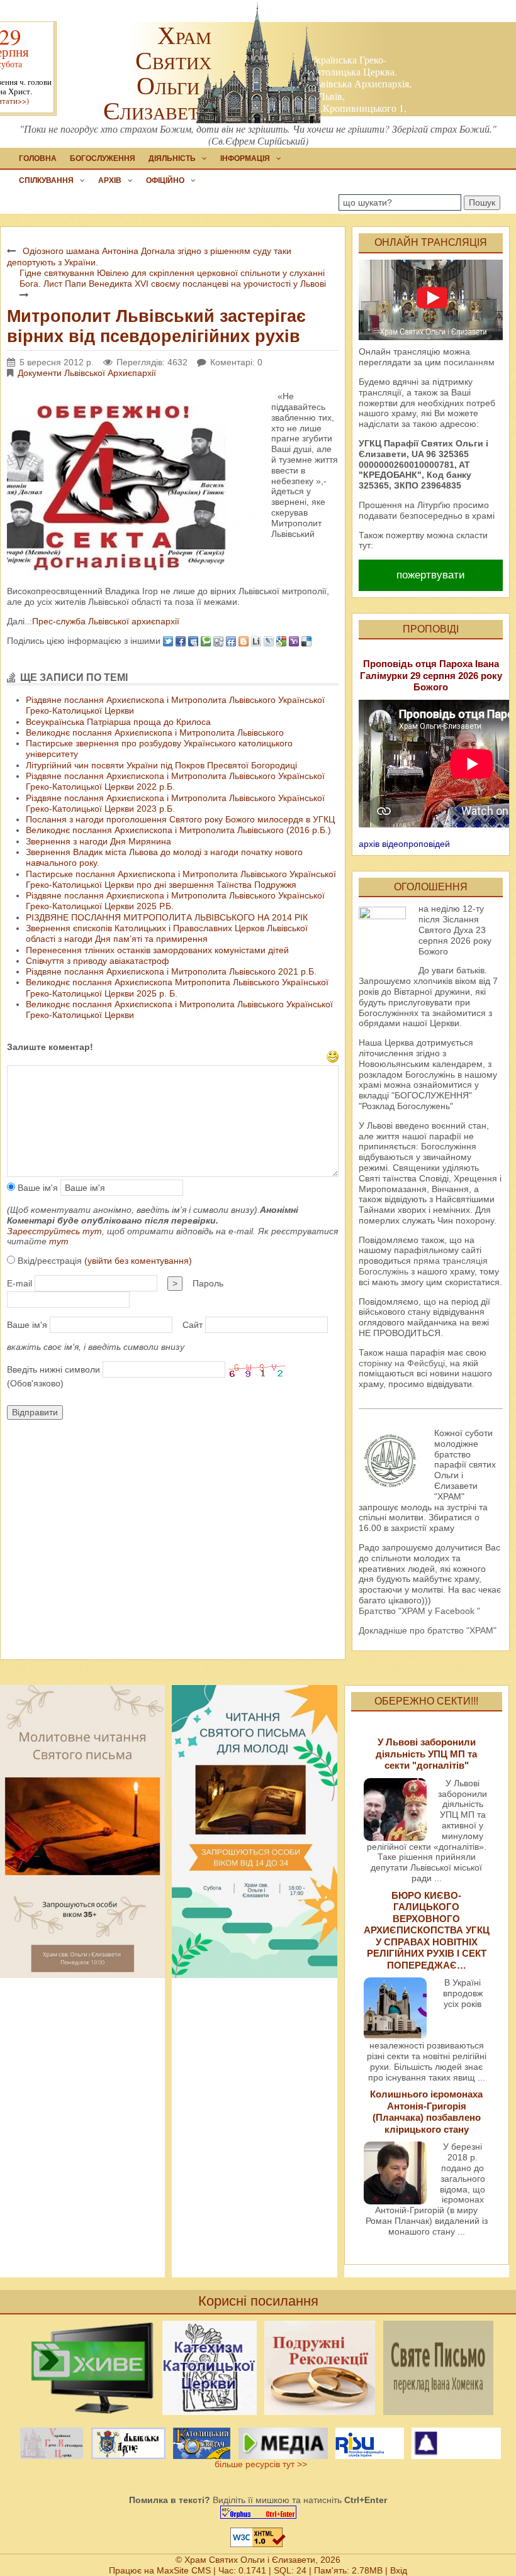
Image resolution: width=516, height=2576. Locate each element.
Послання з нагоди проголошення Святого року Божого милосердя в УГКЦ (180, 819)
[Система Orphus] (258, 2512)
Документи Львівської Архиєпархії (87, 373)
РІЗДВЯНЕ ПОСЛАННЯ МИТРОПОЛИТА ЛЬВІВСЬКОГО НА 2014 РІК (167, 917)
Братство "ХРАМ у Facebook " (419, 1611)
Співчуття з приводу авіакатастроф (98, 961)
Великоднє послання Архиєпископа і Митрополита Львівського (155, 732)
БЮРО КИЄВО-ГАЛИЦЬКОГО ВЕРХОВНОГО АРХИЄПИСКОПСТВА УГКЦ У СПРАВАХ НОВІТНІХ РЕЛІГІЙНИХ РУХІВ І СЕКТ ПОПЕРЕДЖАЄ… (427, 1930)
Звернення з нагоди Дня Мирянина (98, 841)
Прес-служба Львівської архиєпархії (106, 621)
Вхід (399, 2570)
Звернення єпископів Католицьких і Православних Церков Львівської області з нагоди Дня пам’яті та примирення (167, 933)
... (438, 1878)
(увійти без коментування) (138, 1261)
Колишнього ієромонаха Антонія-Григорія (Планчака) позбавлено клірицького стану (426, 2111)
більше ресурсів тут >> (258, 2464)
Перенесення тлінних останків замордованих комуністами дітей (157, 950)
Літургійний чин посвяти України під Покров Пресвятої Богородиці (161, 765)
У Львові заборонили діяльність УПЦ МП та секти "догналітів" (426, 1754)
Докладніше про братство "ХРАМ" (428, 1630)
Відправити (35, 1412)
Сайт (193, 1325)
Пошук (482, 202)
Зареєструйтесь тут (54, 1231)
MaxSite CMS (184, 2570)
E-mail (20, 1283)
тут (59, 1241)
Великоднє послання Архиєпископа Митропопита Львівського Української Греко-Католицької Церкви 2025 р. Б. (177, 987)
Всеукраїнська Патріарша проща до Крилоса (118, 722)
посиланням (469, 362)
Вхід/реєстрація (104, 1261)
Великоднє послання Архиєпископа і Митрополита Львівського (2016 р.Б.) (178, 830)
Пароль (208, 1283)
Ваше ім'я (36, 1188)
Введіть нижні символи (53, 1369)
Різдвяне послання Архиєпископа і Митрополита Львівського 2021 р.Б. (171, 971)
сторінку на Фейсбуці (402, 1363)
